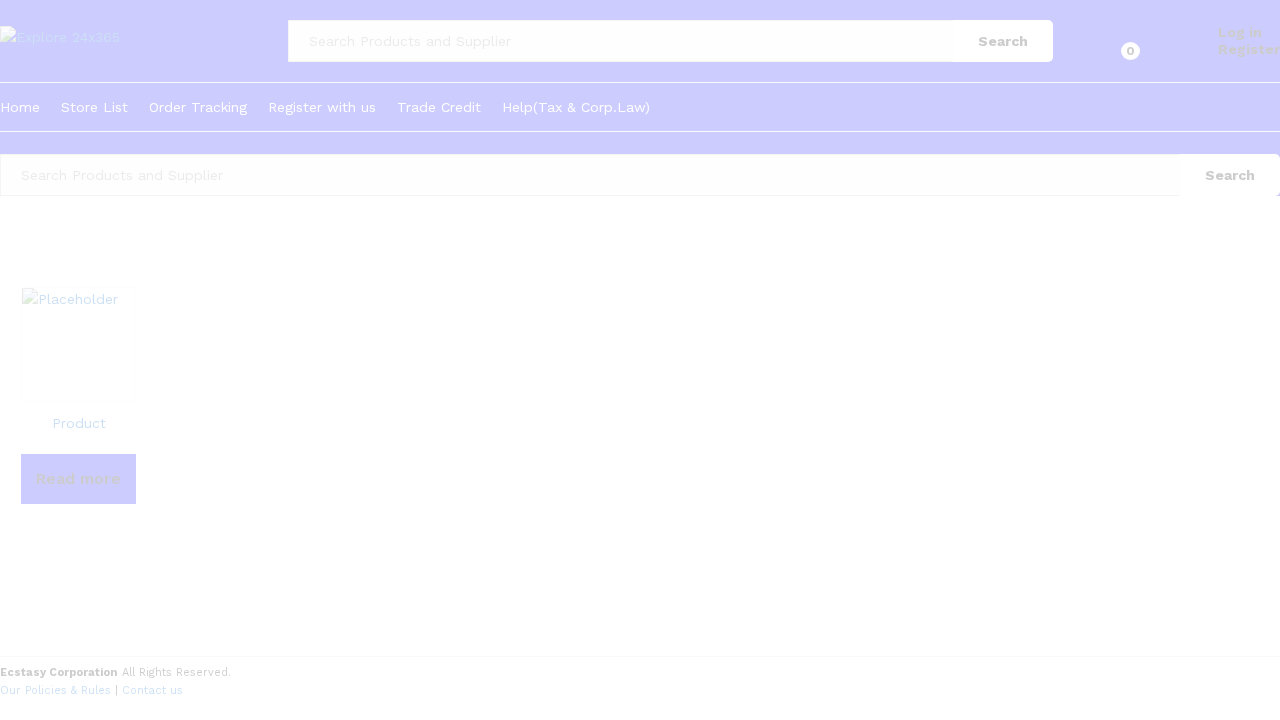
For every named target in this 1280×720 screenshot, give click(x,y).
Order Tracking (198, 107)
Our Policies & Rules (55, 690)
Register (1249, 49)
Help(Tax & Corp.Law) (576, 107)
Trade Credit (439, 107)
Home (20, 107)
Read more (78, 478)
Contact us (152, 690)
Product (79, 423)
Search (1003, 41)
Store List (94, 107)
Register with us (322, 107)
